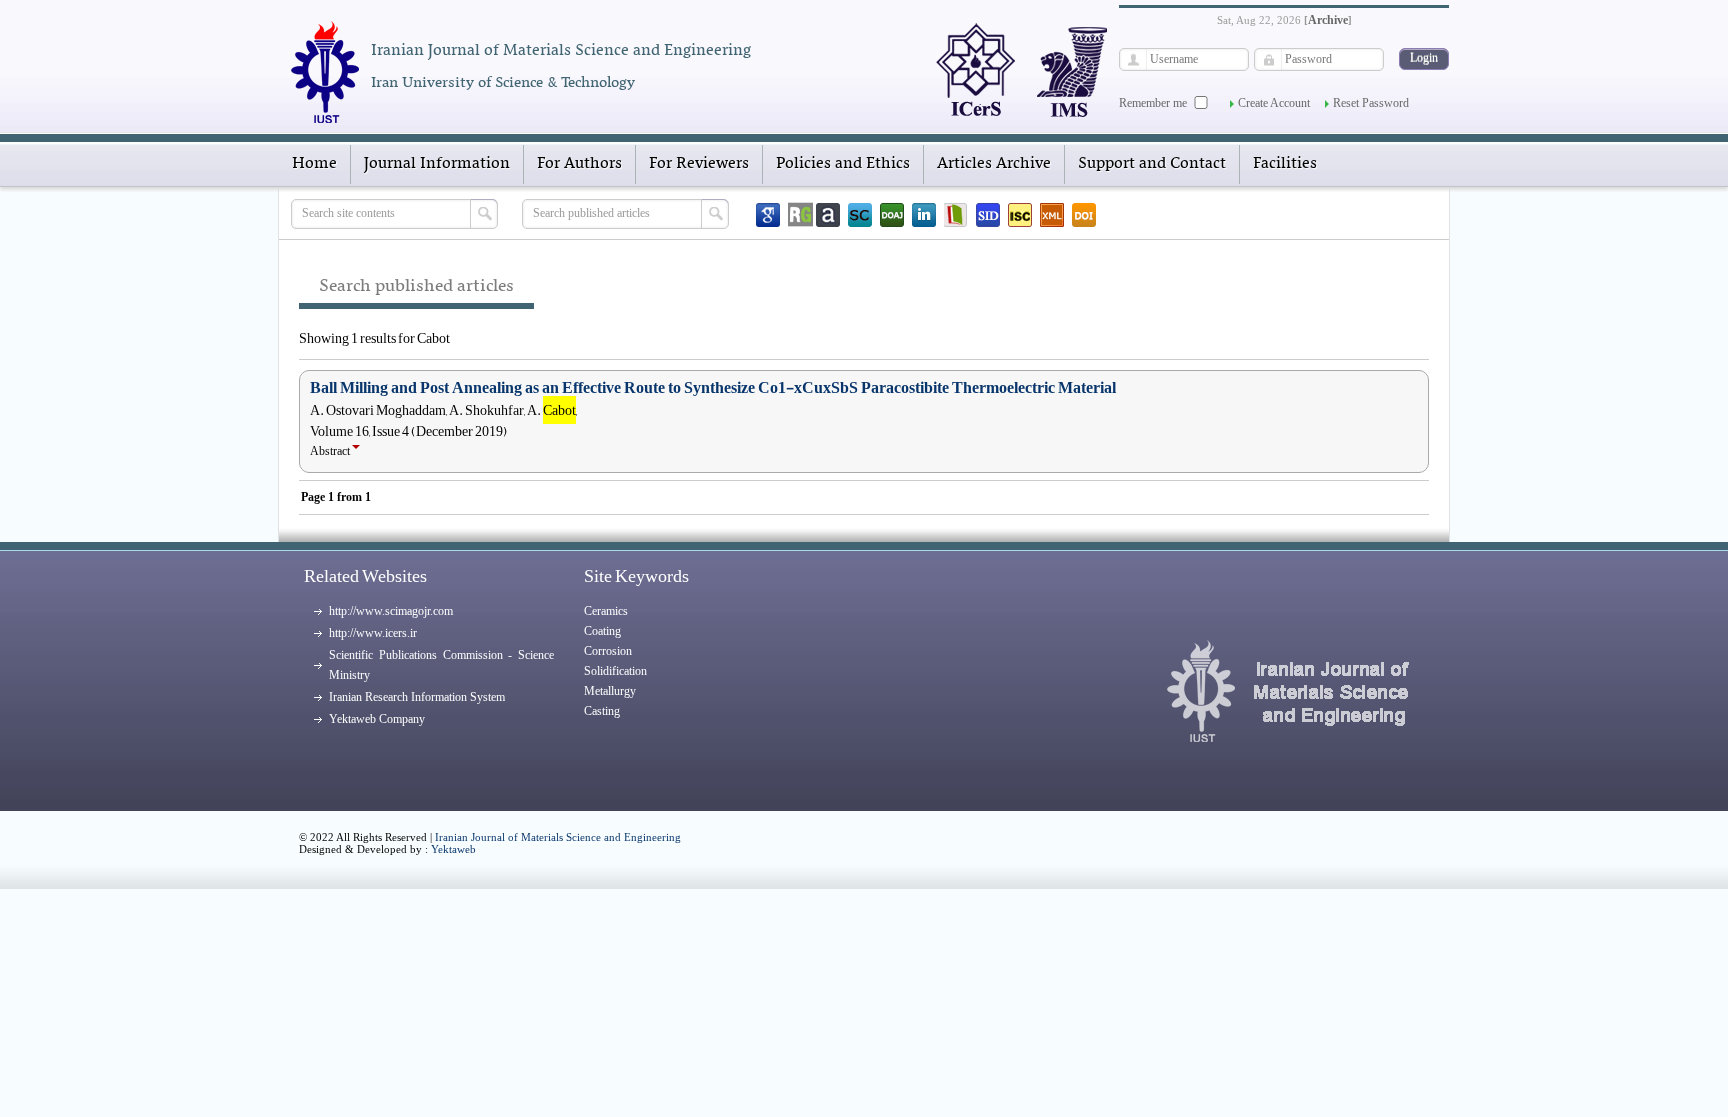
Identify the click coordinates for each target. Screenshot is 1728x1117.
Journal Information (437, 164)
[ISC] (1020, 215)
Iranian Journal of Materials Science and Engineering (558, 837)
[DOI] (1084, 215)
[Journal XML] (1052, 215)
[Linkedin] (924, 215)
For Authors (579, 164)
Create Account (1274, 103)
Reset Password (1371, 103)
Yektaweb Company (377, 719)
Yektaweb (453, 849)
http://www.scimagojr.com (391, 611)
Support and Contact (1152, 164)
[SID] (988, 215)
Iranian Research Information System (417, 697)
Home (314, 164)
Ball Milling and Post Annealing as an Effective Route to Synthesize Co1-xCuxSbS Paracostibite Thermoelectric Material (713, 388)
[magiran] (956, 215)
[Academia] (828, 215)
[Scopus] (860, 215)
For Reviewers (699, 164)
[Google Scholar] (768, 215)
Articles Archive (994, 164)
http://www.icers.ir (373, 633)
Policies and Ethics (843, 164)
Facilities (1285, 164)
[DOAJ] (892, 215)
